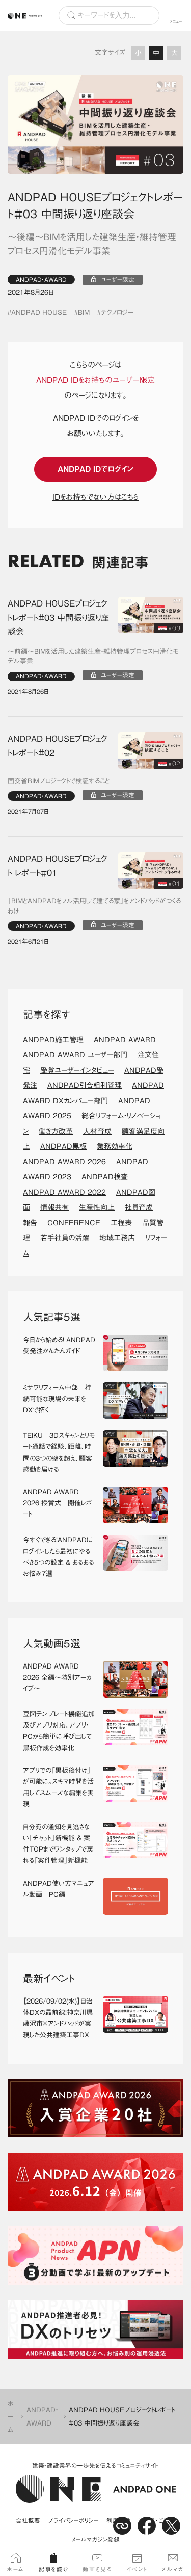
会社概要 (28, 2520)
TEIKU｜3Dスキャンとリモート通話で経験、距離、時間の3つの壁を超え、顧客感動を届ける (59, 1452)
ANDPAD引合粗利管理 (85, 1085)
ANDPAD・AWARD (41, 279)
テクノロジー (117, 312)
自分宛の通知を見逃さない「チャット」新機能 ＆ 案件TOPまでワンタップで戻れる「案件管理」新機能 (58, 1844)
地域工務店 (117, 1238)
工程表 (121, 1223)
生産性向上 (97, 1207)
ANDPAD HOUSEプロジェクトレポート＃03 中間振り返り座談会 (58, 617)
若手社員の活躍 (65, 1238)
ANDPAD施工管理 (53, 1040)
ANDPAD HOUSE (39, 312)
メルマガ (172, 2569)
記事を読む (53, 2569)
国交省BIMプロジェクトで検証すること (59, 781)
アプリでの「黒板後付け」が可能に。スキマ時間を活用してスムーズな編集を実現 (58, 1787)
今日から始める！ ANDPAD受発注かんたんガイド (59, 1345)
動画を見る (97, 2569)
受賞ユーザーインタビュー (77, 1070)
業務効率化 (115, 1146)
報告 (30, 1223)
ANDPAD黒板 (63, 1146)
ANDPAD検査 (105, 1177)
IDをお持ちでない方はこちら (96, 497)
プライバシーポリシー (73, 2520)
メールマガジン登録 (96, 2540)
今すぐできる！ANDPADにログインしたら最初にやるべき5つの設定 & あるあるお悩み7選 (58, 1557)
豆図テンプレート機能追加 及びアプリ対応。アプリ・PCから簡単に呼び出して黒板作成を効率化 (59, 1731)
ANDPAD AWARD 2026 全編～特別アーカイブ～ (57, 1677)
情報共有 (54, 1207)
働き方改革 (56, 1131)
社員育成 (139, 1207)
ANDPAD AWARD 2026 (64, 1162)
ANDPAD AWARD (125, 1040)
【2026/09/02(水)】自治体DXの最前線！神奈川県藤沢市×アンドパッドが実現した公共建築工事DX (58, 2018)
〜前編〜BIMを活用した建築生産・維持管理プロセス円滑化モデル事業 (93, 657)
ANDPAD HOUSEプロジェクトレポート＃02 (58, 746)
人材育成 (97, 1131)
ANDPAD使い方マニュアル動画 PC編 (59, 1889)
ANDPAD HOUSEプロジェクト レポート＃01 (58, 866)
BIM (84, 312)
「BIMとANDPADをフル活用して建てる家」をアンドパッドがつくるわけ (94, 906)
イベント (137, 2569)
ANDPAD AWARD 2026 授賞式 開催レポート (58, 1503)
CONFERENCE (74, 1223)
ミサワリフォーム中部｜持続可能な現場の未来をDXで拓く (57, 1399)
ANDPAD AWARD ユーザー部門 (75, 1055)
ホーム (11, 2417)
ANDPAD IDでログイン (95, 469)
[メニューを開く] (176, 15)
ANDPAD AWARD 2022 (64, 1192)
